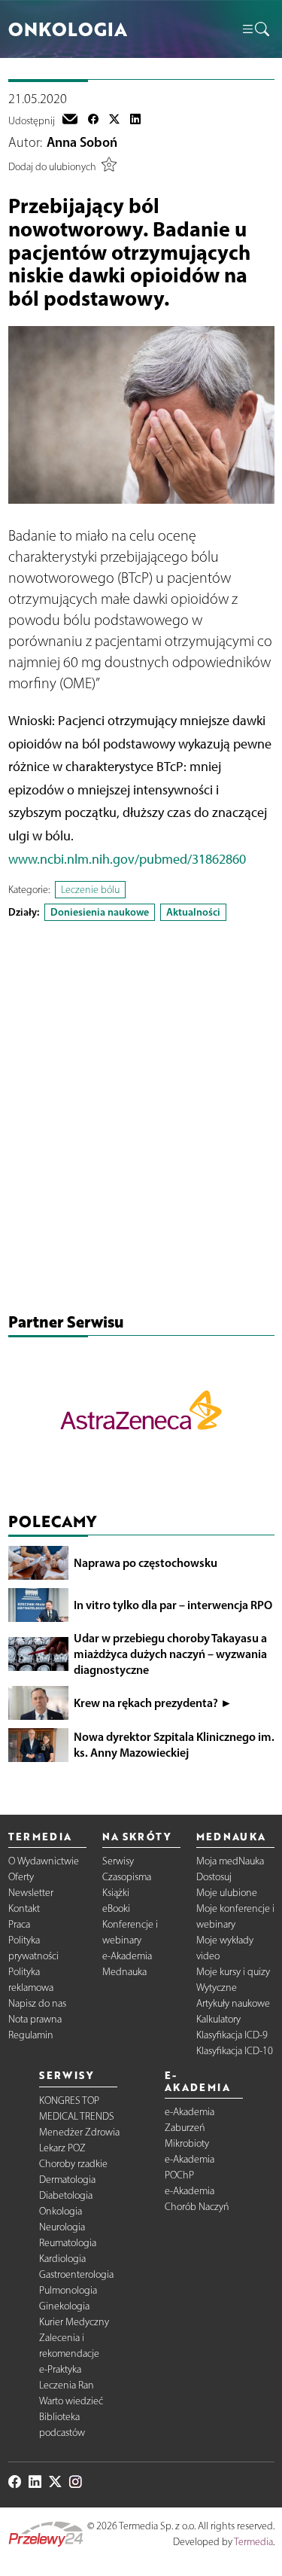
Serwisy (118, 1861)
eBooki (116, 1908)
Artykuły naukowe (233, 2003)
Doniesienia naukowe (100, 912)
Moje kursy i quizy (233, 1972)
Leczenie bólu (90, 890)
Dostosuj (214, 1877)
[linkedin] (135, 120)
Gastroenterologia (76, 2274)
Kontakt (24, 1908)
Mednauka (124, 1972)
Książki (116, 1893)
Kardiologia (62, 2259)
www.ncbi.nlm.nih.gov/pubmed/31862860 (127, 859)
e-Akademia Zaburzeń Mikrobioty (190, 2128)
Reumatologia (68, 2243)
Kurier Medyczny (74, 2322)
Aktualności (193, 912)
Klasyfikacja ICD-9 (232, 2035)
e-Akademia (127, 1956)
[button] (255, 29)
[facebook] (93, 120)
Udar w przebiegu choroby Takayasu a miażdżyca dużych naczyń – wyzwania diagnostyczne (170, 1654)
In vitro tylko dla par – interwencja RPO (173, 1605)
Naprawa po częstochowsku (146, 1562)
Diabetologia (66, 2195)
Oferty (21, 1877)
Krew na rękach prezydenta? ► (153, 1703)
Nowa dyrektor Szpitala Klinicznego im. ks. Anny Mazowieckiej (174, 1744)
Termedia (253, 2542)
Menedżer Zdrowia (79, 2132)
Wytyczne (217, 1988)
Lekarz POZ (62, 2148)
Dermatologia (67, 2180)
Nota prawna (35, 2019)
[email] (70, 120)
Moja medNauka (230, 1861)
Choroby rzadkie (73, 2164)
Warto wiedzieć (71, 2401)
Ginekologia (64, 2306)
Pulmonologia (68, 2290)
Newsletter (31, 1893)
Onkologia (61, 2211)
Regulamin (31, 2035)
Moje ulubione (227, 1893)
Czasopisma (127, 1877)
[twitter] (114, 120)
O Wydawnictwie (44, 1861)
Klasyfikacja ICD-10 (235, 2051)
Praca (19, 1924)
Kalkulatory (218, 2019)
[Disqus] (141, 1120)
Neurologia (62, 2227)
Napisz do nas (37, 2003)
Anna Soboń (82, 142)
